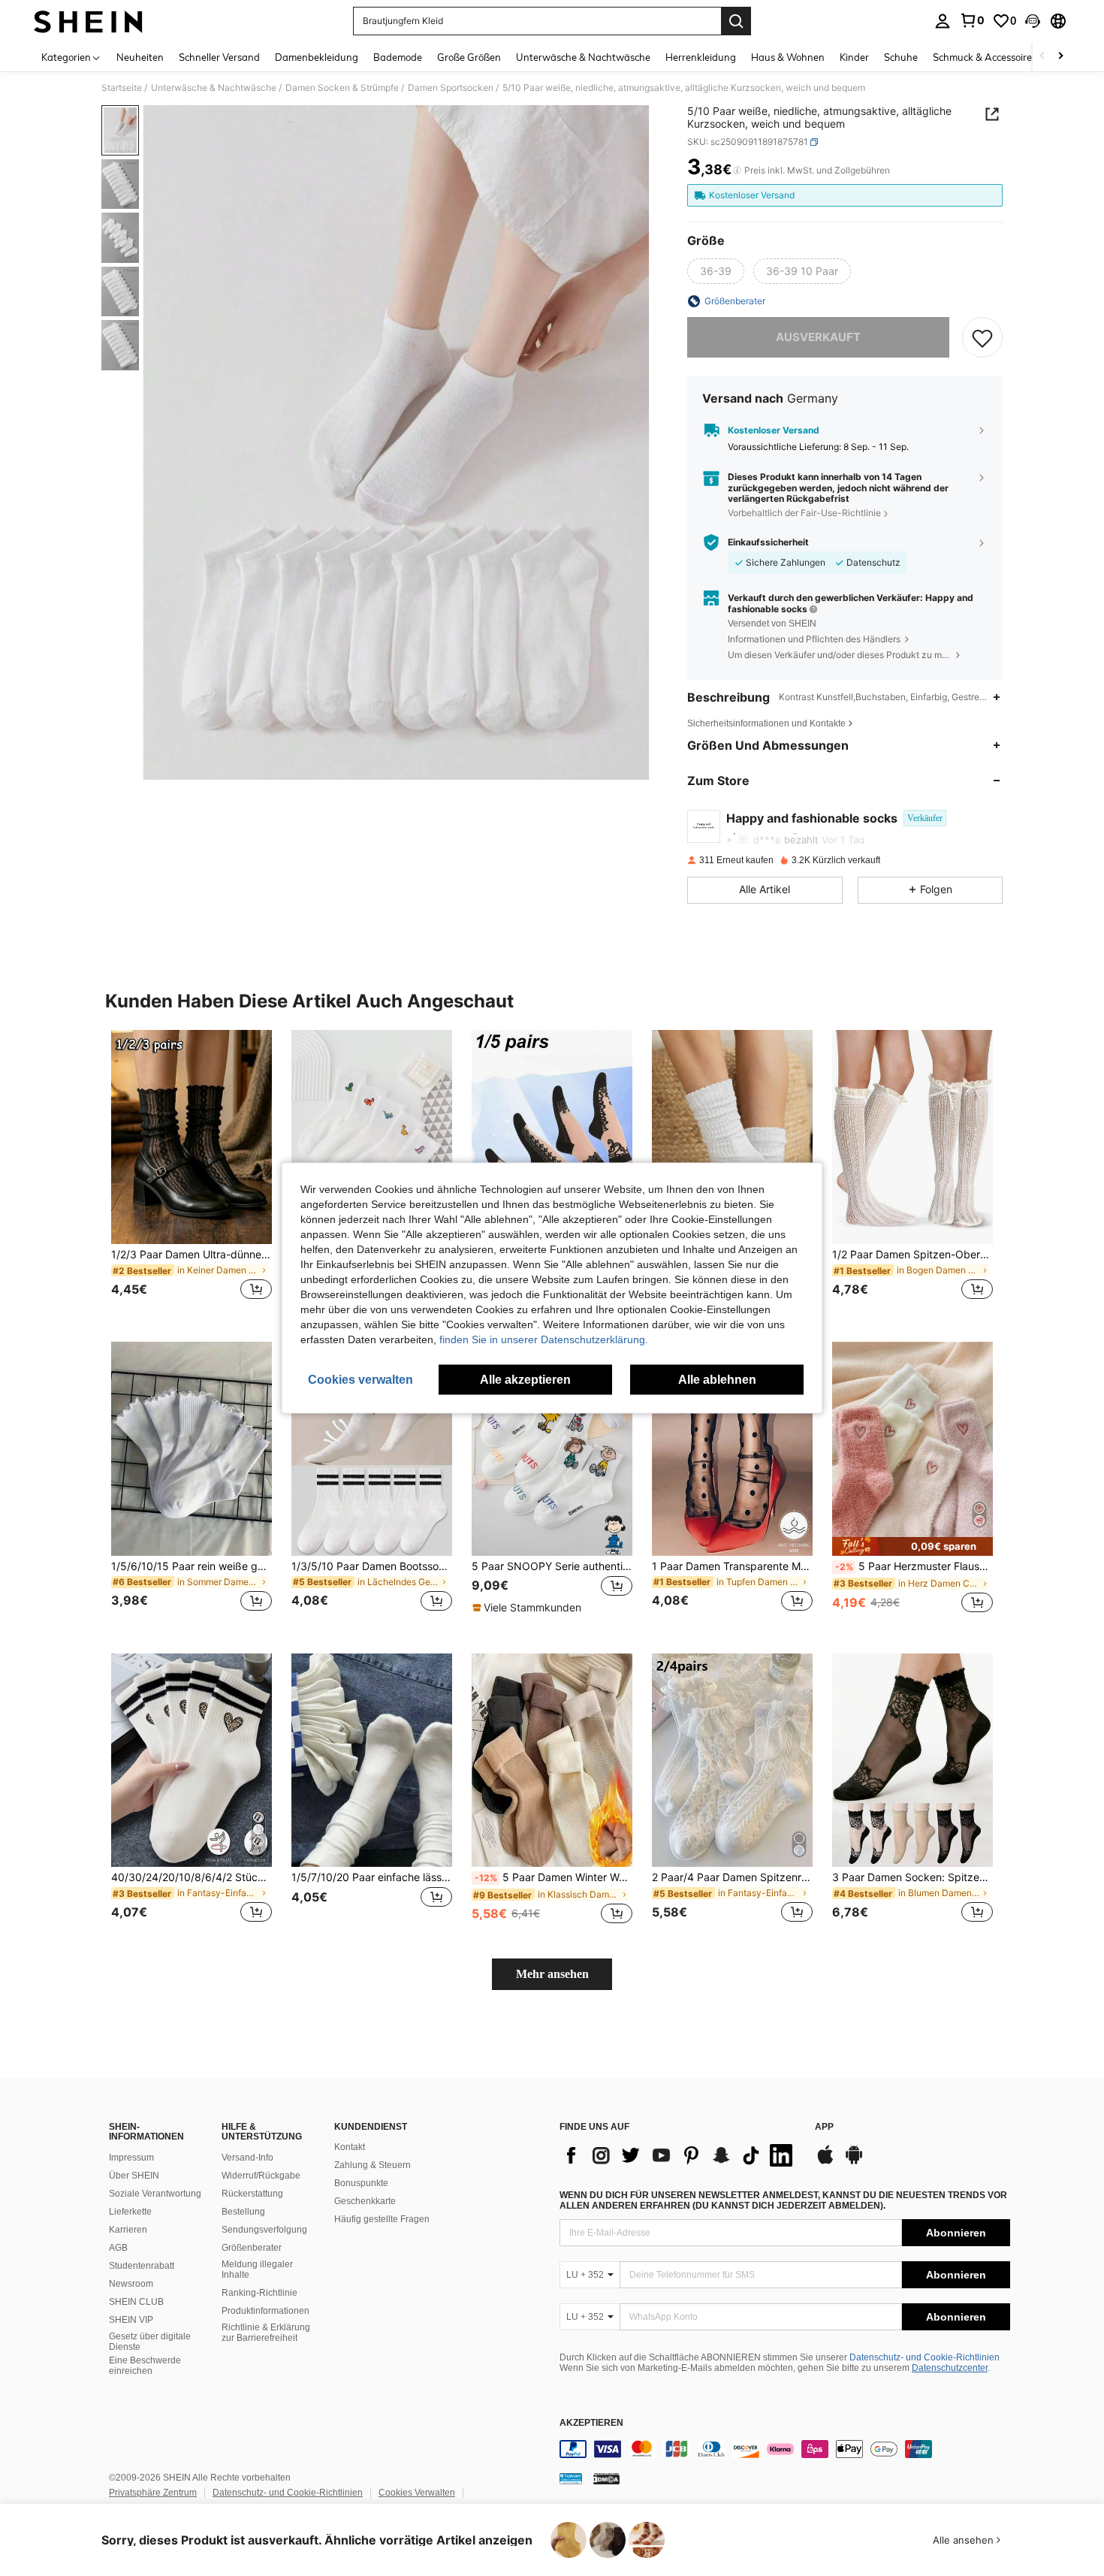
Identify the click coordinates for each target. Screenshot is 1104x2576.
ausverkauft (818, 337)
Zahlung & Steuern (373, 2165)
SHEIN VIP (131, 2320)
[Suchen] (736, 21)
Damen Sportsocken (451, 88)
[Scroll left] (1042, 57)
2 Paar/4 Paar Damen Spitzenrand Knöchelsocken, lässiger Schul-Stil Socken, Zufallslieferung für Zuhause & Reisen (732, 1877)
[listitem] (192, 1174)
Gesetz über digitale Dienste (150, 2342)
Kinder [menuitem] (854, 57)
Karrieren (128, 2230)
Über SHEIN (134, 2176)
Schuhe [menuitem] (901, 57)
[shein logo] (88, 21)
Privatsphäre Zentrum (153, 2493)
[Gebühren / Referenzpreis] (737, 171)
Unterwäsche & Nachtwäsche (214, 88)
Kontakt (350, 2147)
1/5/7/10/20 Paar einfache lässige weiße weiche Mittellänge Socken (372, 1877)
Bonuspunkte (361, 2183)
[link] (972, 20)
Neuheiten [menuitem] (140, 57)
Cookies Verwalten (417, 2493)
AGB (118, 2248)
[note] (529, 1608)
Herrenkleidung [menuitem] (701, 57)
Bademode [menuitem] (398, 57)
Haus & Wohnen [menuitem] (788, 57)
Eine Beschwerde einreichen (145, 2366)
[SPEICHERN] (982, 337)
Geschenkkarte (365, 2201)
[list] (680, 2155)
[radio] (716, 271)
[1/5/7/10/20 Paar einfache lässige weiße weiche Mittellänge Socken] (372, 1761)
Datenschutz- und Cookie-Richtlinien (925, 2357)
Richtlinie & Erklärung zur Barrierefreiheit (266, 2333)
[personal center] (943, 21)
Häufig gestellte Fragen (382, 2219)
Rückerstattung (252, 2194)
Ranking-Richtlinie (259, 2293)
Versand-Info (247, 2158)
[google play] (854, 2162)
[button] (1033, 21)
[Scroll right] (1060, 57)
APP (824, 2127)
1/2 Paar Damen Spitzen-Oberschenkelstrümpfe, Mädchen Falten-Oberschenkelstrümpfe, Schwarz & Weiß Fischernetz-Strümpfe (912, 1255)
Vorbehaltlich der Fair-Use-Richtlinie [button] (804, 513)
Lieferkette (130, 2212)
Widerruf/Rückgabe (261, 2176)
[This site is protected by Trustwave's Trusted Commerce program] (571, 2478)
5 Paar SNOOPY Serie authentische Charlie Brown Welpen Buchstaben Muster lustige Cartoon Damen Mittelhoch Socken (552, 1566)
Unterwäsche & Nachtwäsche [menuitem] (583, 57)
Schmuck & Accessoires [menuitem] (985, 57)
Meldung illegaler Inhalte (257, 2269)
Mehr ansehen (552, 1974)
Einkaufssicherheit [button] (768, 542)
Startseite (122, 88)
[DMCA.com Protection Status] (606, 2478)
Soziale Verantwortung (155, 2194)
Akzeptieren (591, 2423)
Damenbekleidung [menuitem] (317, 57)
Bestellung (243, 2212)
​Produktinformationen (265, 2311)
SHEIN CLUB (136, 2302)
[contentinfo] (785, 2449)
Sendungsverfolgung (264, 2230)
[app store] (825, 2162)
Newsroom (131, 2284)
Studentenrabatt (142, 2266)
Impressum (131, 2158)
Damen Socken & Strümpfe (342, 88)
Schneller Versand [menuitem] (219, 57)
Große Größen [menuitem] (469, 57)
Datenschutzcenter (950, 2368)
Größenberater (252, 2248)
